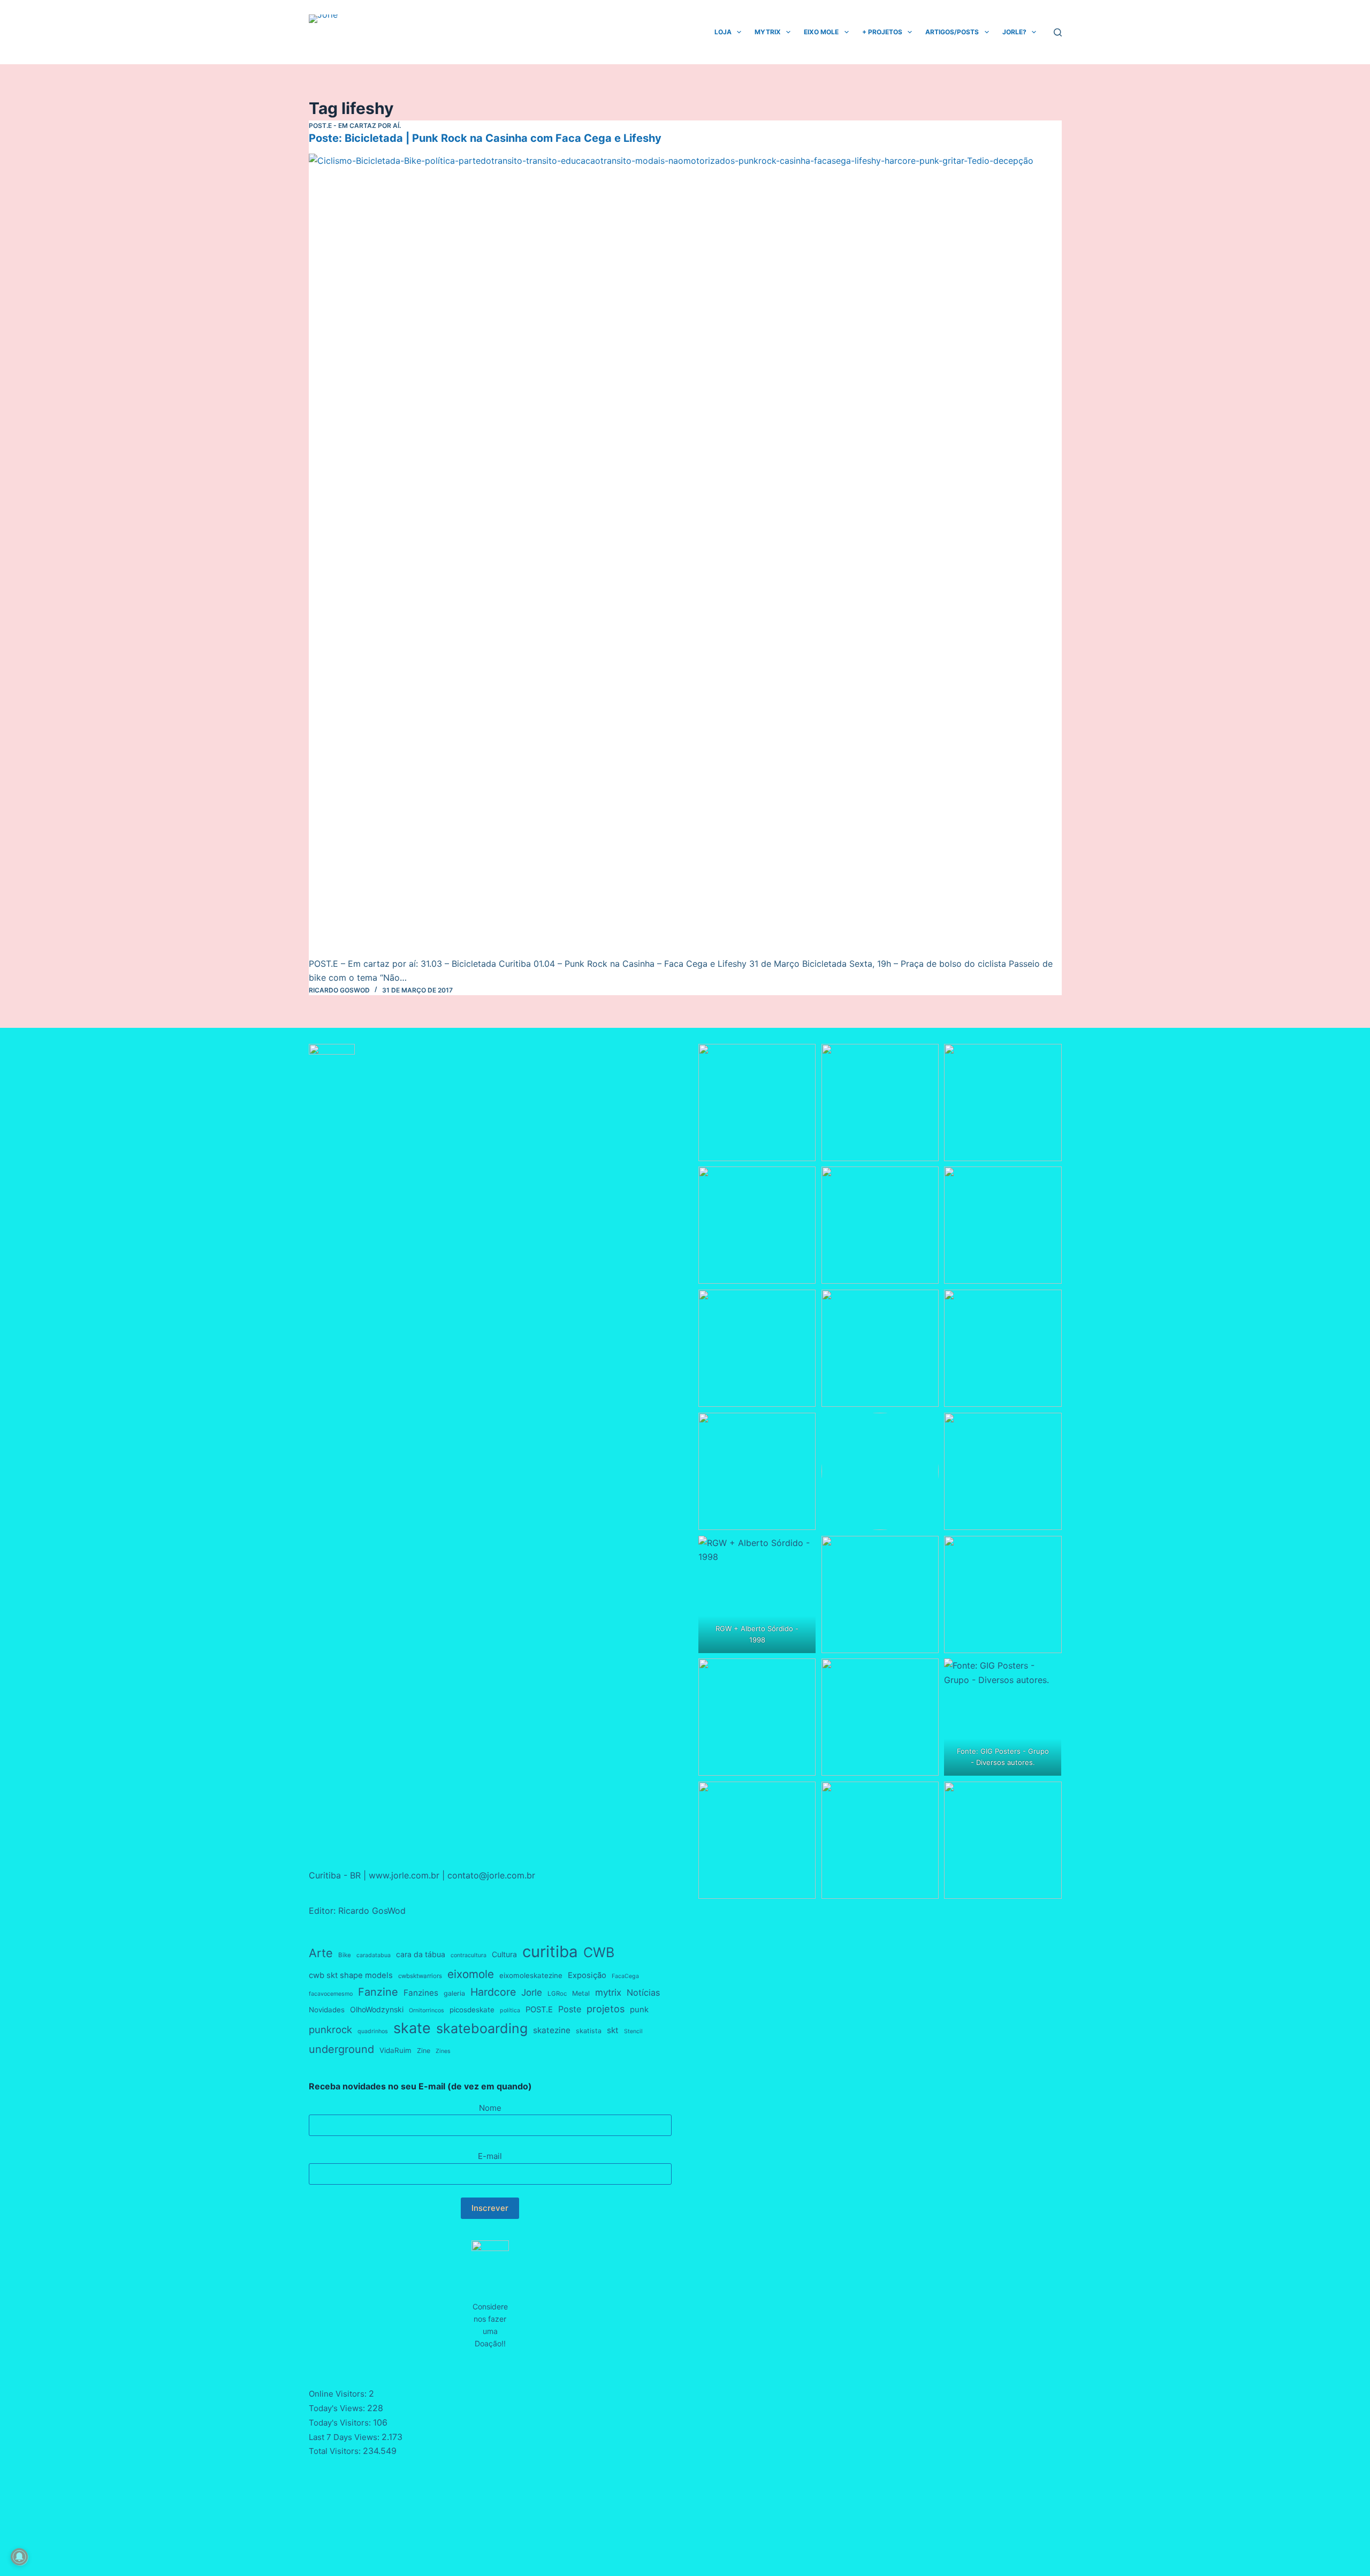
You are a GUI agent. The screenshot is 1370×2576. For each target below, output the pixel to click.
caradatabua (374, 1955)
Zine (424, 2051)
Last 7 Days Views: (345, 2437)
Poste (570, 2009)
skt (613, 2030)
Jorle (532, 1992)
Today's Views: (338, 2408)
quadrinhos (373, 2031)
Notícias (643, 1992)
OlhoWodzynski (377, 2009)
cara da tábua (421, 1954)
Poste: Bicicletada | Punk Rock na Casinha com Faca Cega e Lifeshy (485, 138)
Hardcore (493, 1992)
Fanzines (421, 1993)
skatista (589, 2031)
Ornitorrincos (427, 2010)
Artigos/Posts (952, 32)
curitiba (550, 1952)
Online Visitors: (339, 2394)
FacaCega (625, 1976)
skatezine (552, 2030)
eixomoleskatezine (531, 1975)
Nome (490, 2108)
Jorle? (1014, 32)
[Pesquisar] (1058, 32)
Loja (723, 32)
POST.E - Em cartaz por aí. (355, 126)
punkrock (330, 2029)
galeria (454, 1993)
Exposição (587, 1975)
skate (412, 2028)
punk (639, 2010)
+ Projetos (882, 32)
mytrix (608, 1992)
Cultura (504, 1954)
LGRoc (557, 1994)
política (510, 2010)
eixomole (471, 1974)
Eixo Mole (821, 32)
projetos (606, 2009)
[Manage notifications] (19, 2557)
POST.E (539, 2010)
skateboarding (482, 2028)
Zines (443, 2051)
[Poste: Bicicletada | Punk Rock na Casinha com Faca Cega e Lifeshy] (685, 555)
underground (341, 2049)
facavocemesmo (331, 1994)
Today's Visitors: (341, 2423)
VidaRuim (395, 2050)
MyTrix (768, 32)
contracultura (469, 1955)
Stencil (633, 2031)
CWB (599, 1952)
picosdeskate (472, 2010)
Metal (581, 1993)
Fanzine (378, 1992)
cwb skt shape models (351, 1975)
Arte (321, 1953)
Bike (345, 1955)
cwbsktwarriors (420, 1976)
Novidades (327, 2010)
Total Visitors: (336, 2451)
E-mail (490, 2156)
